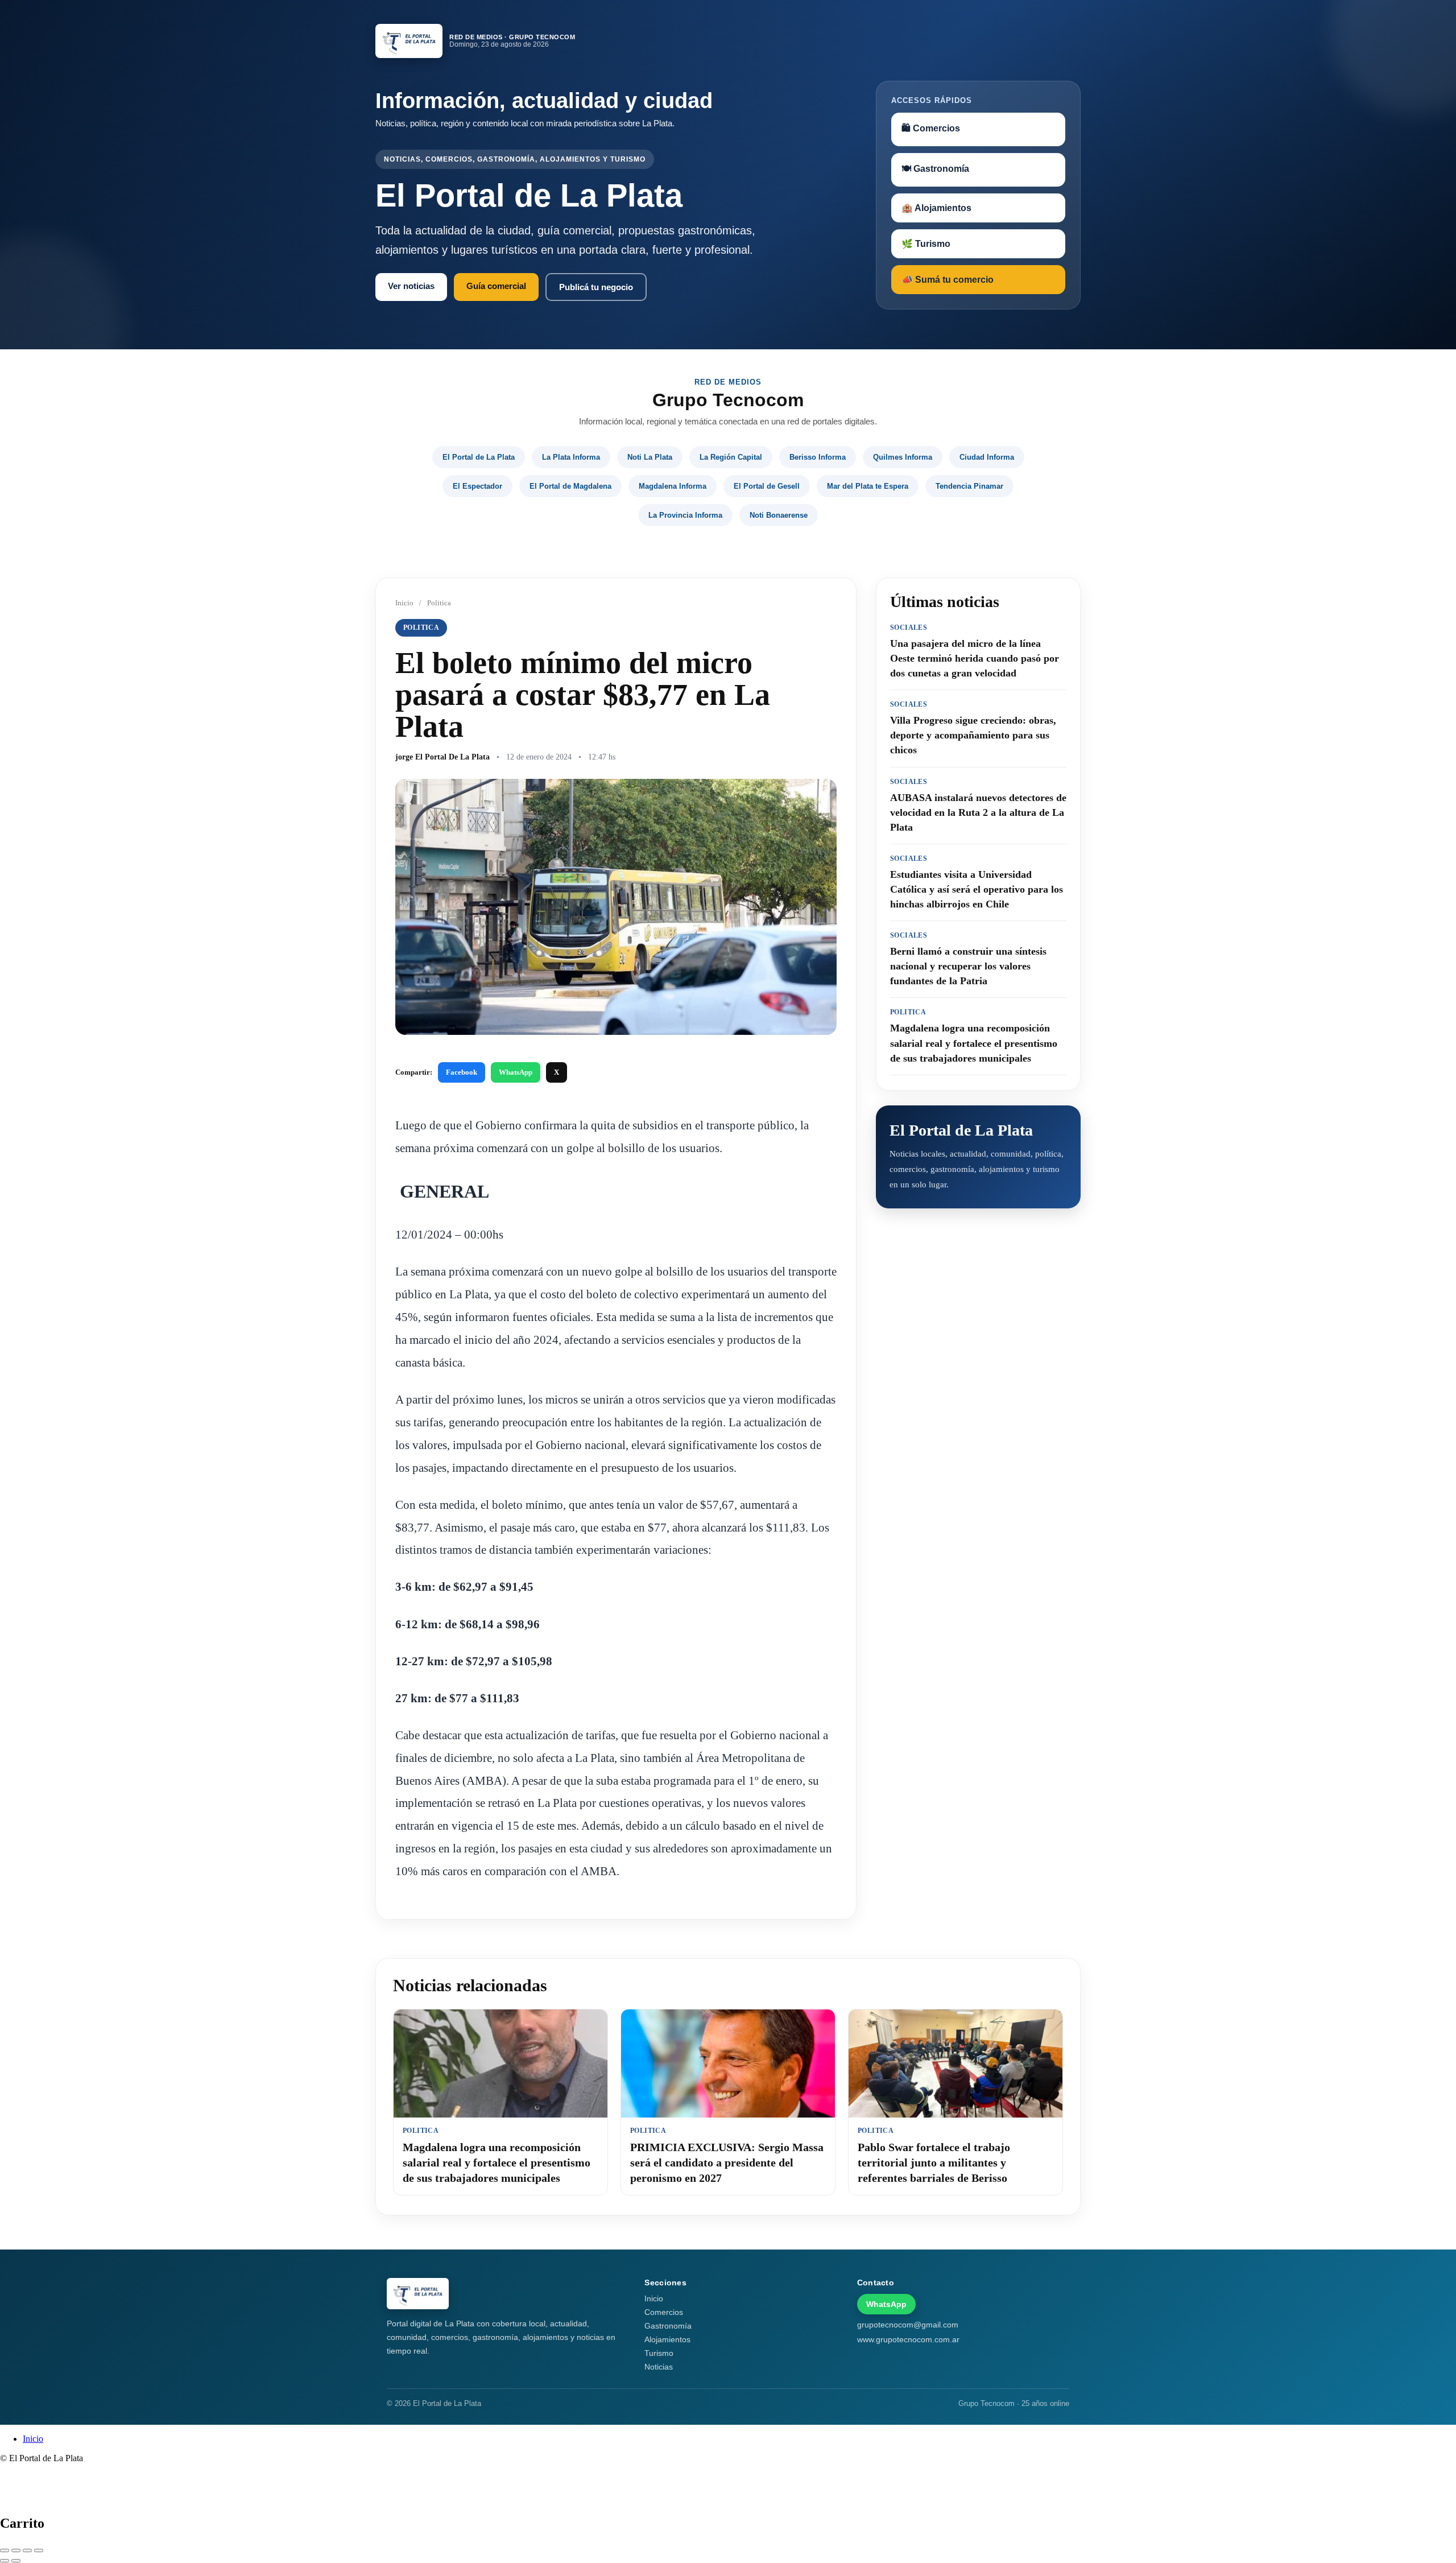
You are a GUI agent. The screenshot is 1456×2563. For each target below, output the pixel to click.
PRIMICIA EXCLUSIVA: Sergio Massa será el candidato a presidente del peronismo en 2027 (727, 2162)
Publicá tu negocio (596, 287)
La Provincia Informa (685, 515)
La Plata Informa (571, 457)
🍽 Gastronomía (935, 169)
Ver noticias (411, 286)
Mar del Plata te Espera (868, 486)
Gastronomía (668, 2326)
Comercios (664, 2312)
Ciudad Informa (987, 457)
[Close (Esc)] (5, 2550)
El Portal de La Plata (479, 457)
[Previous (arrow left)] (5, 2561)
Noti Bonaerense (779, 515)
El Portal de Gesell (767, 486)
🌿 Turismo (926, 244)
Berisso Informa (818, 457)
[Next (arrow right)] (16, 2561)
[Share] (16, 2550)
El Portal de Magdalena (570, 486)
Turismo (659, 2353)
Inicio (404, 603)
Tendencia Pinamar (969, 486)
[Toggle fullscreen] (27, 2550)
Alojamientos (667, 2339)
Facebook (462, 1072)
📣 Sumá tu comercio (948, 280)
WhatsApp (516, 1072)
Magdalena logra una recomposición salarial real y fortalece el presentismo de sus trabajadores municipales (497, 2162)
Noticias (659, 2367)
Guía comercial (496, 286)
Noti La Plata (650, 457)
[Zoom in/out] (39, 2550)
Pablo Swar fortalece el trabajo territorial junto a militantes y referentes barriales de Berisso (934, 2162)
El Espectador (477, 486)
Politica (439, 603)
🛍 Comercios (931, 128)
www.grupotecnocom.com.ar (908, 2339)
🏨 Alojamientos (936, 208)
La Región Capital (731, 457)
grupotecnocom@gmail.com (908, 2325)
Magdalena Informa (673, 486)
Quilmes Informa (903, 457)
